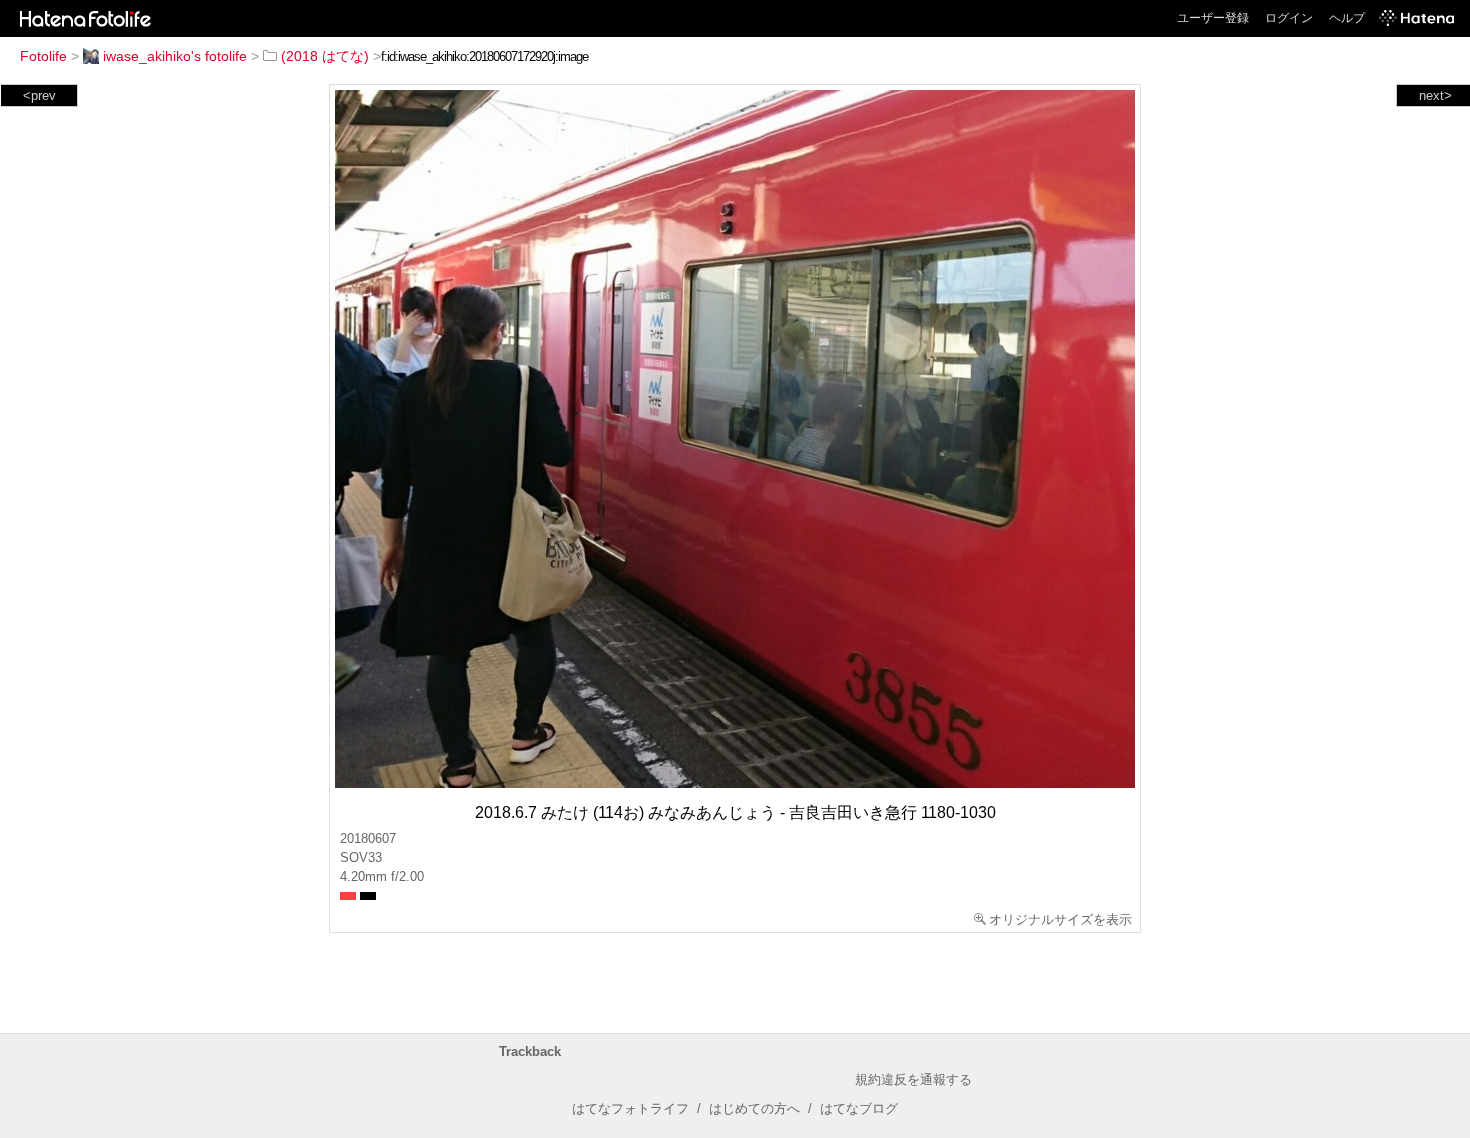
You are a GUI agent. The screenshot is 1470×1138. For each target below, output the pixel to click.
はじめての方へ (754, 1108)
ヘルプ (1347, 18)
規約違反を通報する (913, 1079)
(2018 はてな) (325, 56)
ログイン (1289, 18)
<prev (39, 95)
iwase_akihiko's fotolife (175, 56)
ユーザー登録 (1213, 18)
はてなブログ (859, 1108)
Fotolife (43, 56)
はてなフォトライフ (630, 1108)
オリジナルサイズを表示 (1060, 919)
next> (1435, 95)
